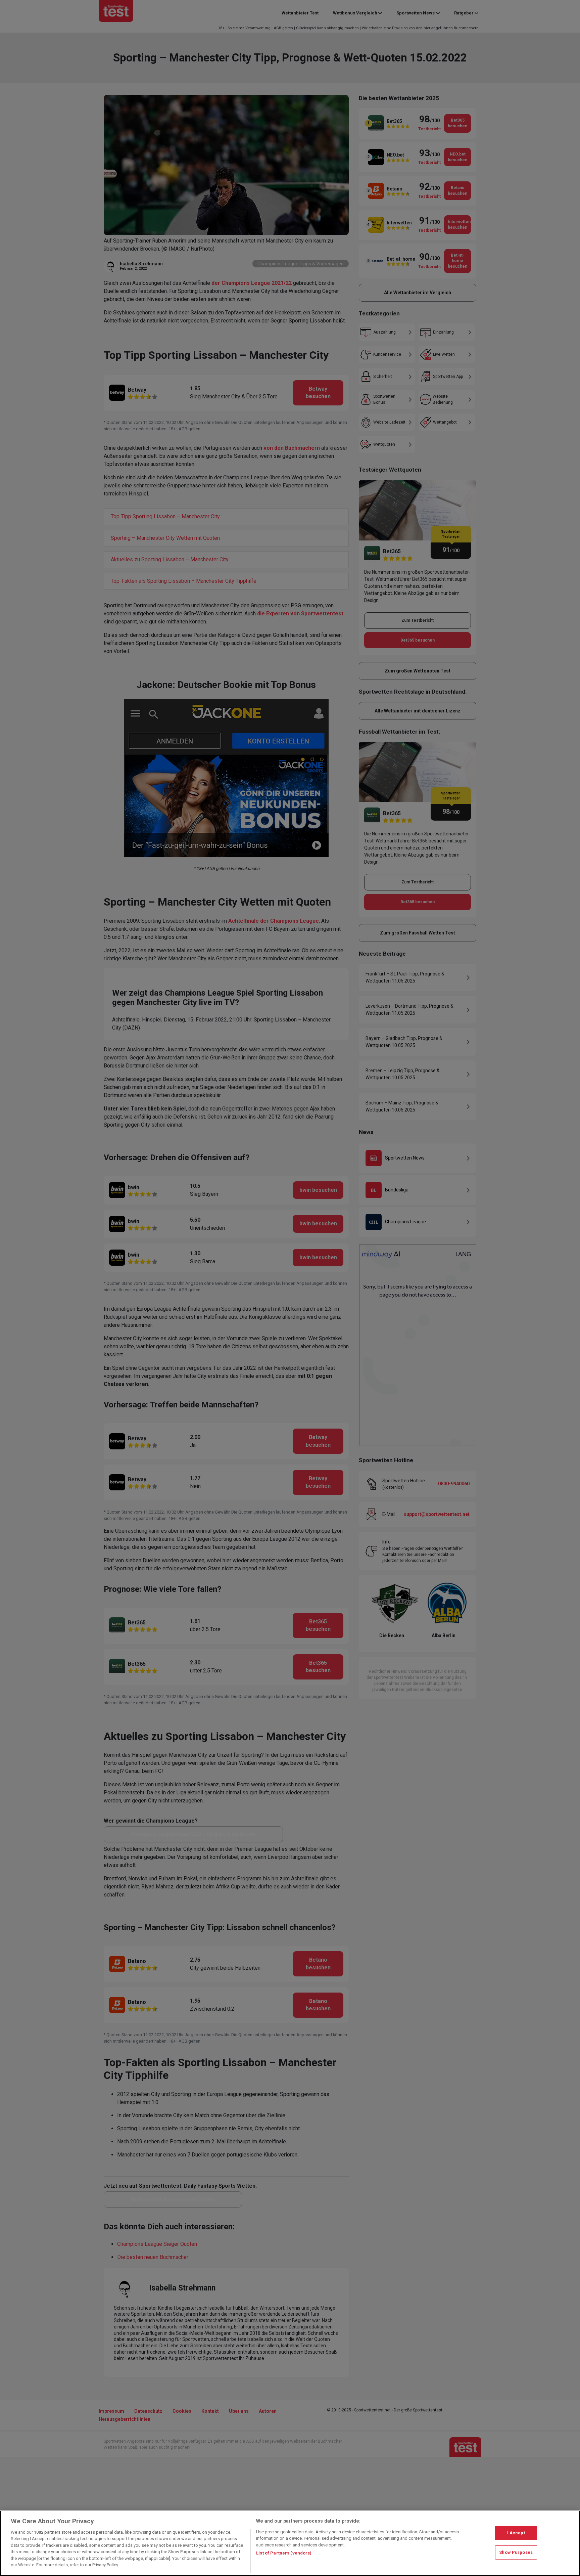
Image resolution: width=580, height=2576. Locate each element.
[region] (290, 2543)
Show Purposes (516, 2552)
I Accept (516, 2533)
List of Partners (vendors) (284, 2553)
